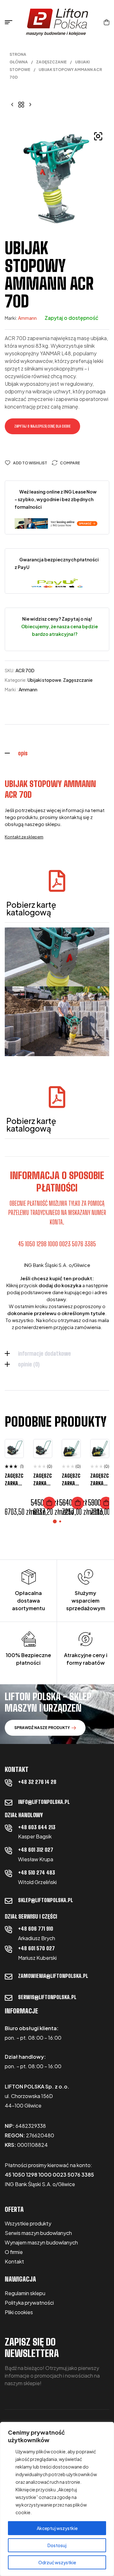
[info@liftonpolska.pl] (9, 1803)
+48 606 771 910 (36, 1929)
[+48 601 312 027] (9, 1850)
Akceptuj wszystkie (57, 2528)
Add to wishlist (30, 463)
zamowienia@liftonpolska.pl (53, 1976)
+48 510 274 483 (37, 1872)
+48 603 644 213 (37, 1827)
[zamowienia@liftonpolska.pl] (9, 1977)
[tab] (57, 753)
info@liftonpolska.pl (44, 1802)
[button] (98, 136)
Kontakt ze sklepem (24, 837)
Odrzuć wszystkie (57, 2562)
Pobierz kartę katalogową (31, 908)
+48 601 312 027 (36, 1850)
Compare (70, 463)
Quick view (14, 1476)
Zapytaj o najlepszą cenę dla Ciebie (42, 426)
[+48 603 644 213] (9, 1828)
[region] (57, 2499)
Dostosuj (57, 2545)
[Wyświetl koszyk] (107, 22)
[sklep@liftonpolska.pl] (9, 1901)
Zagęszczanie (51, 62)
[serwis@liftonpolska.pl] (9, 1998)
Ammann (27, 318)
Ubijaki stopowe (44, 680)
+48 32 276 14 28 (37, 1782)
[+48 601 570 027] (9, 1949)
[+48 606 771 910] (9, 1929)
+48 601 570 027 (36, 1948)
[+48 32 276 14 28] (9, 1783)
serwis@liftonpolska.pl (47, 1997)
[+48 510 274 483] (9, 1873)
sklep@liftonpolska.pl (45, 1900)
